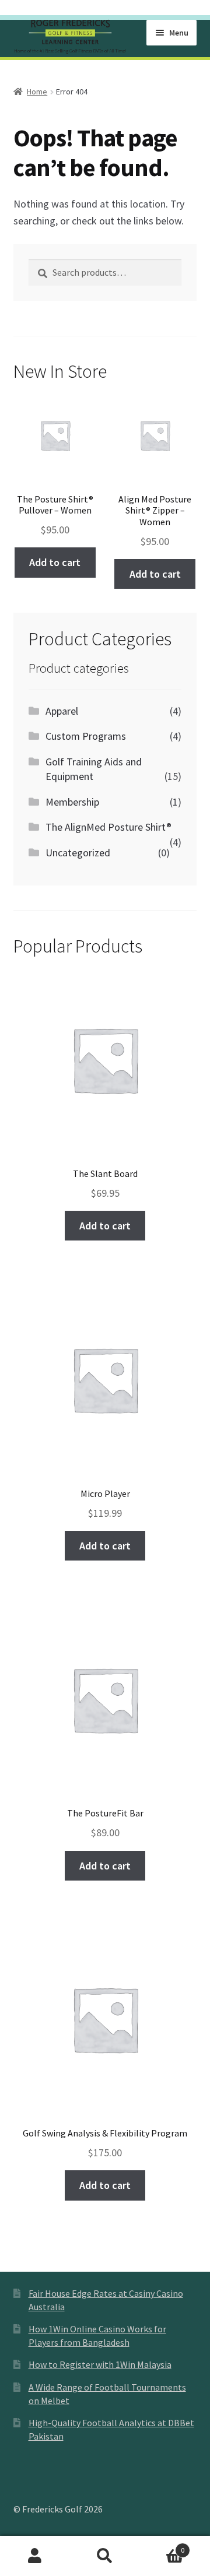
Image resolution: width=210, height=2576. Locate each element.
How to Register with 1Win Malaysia (100, 2364)
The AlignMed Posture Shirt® (108, 827)
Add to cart (55, 562)
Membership (72, 802)
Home (37, 92)
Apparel (62, 711)
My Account (35, 2556)
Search (105, 2556)
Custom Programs (86, 736)
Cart (162, 2546)
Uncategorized (78, 853)
